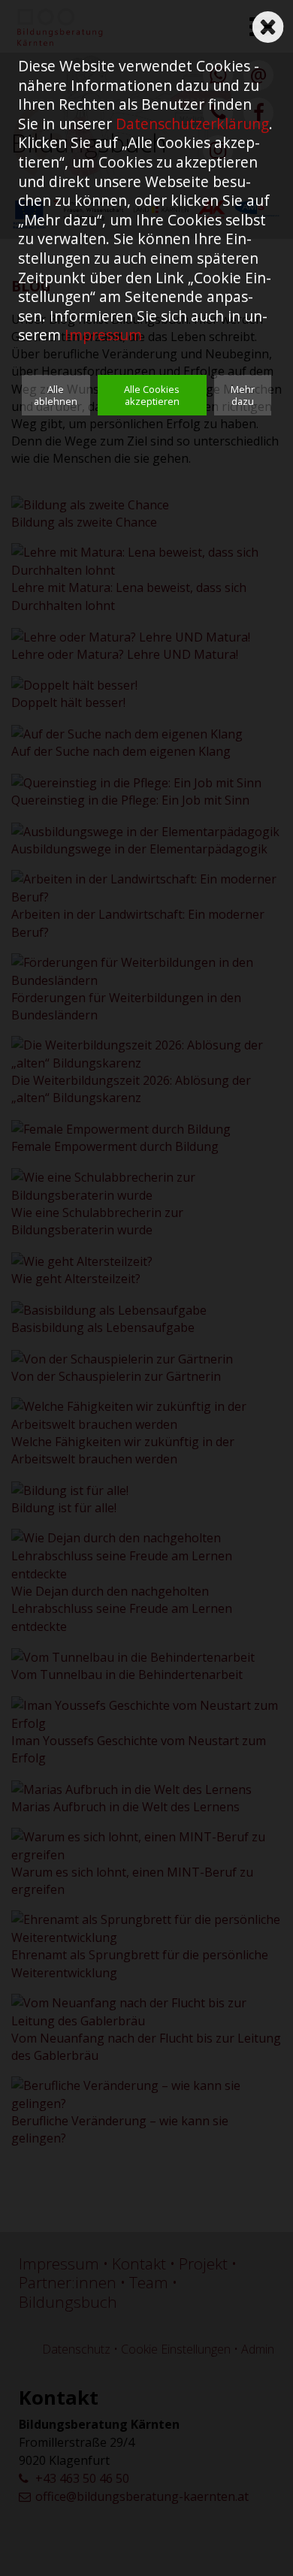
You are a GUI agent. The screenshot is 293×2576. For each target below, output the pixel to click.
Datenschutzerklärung (192, 124)
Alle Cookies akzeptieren (152, 395)
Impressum (103, 335)
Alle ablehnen (56, 395)
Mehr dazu (243, 395)
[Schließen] (268, 22)
